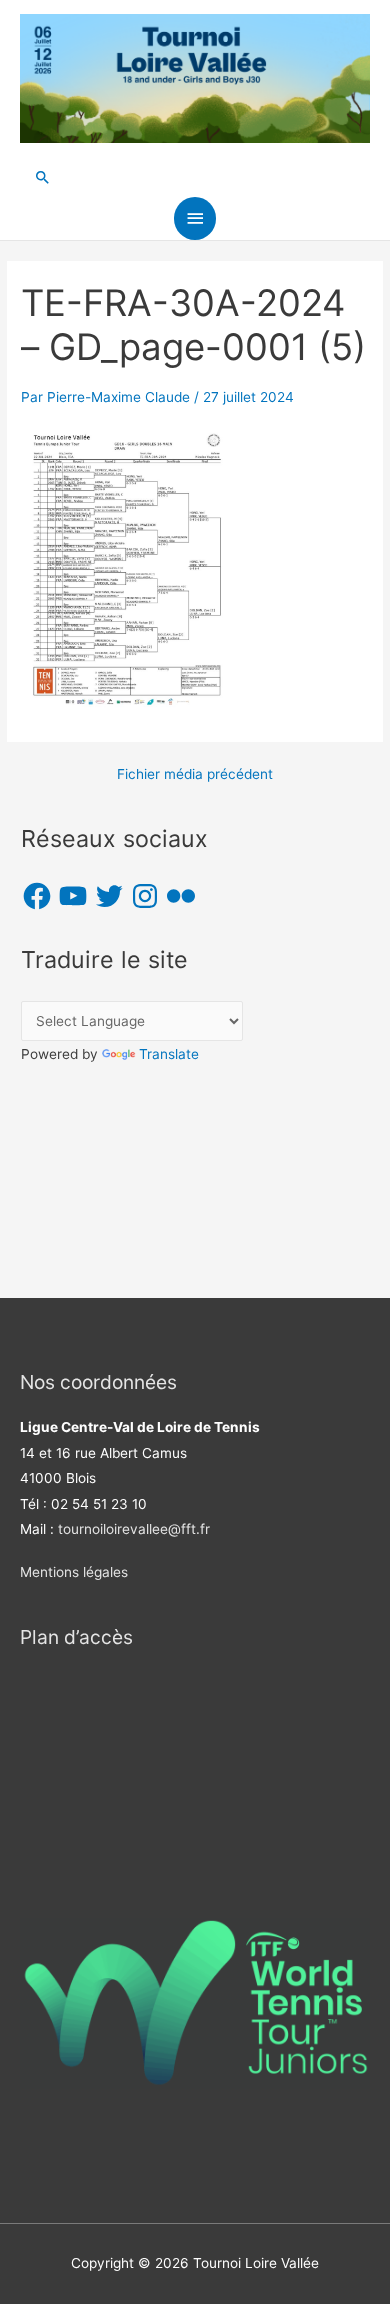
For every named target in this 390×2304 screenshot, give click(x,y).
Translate (169, 1054)
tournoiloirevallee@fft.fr (134, 1529)
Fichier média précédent (195, 775)
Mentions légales (74, 1572)
